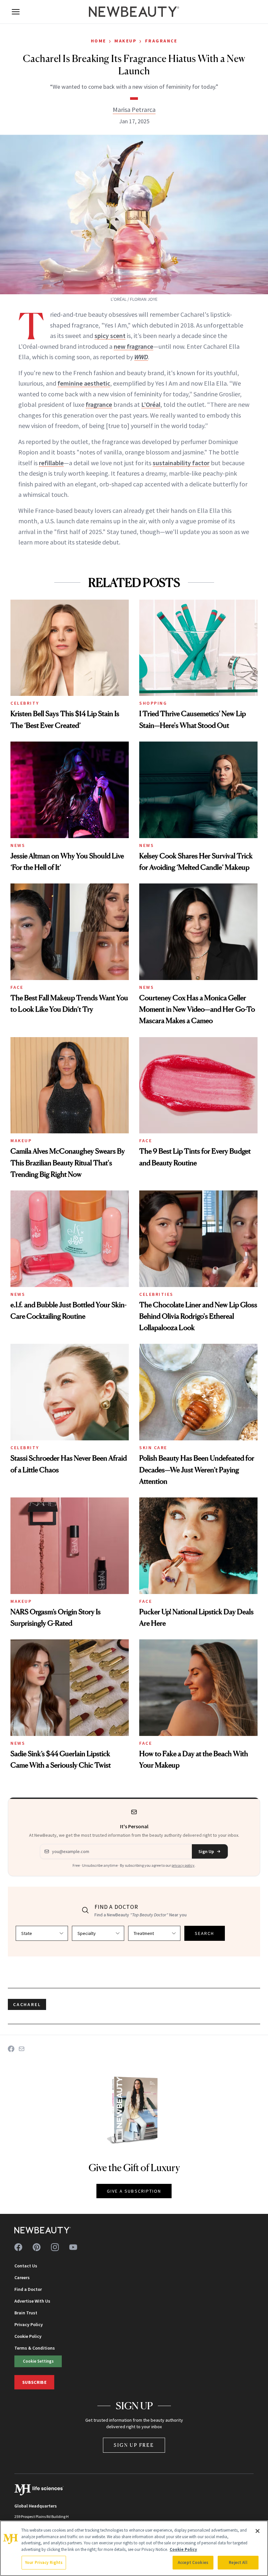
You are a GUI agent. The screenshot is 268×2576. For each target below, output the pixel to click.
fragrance (99, 404)
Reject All (238, 2562)
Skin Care (153, 1448)
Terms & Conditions (35, 2348)
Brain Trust (26, 2313)
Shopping (153, 703)
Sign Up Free (134, 2445)
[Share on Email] (22, 2049)
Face (17, 987)
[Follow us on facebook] (18, 2247)
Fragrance (161, 41)
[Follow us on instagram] (55, 2247)
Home (99, 41)
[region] (134, 2548)
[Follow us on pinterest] (37, 2247)
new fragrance (134, 346)
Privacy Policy (29, 2324)
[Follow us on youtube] (73, 2247)
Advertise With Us (32, 2301)
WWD (141, 357)
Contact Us (26, 2266)
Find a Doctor (28, 2289)
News (18, 845)
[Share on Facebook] (11, 2049)
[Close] (258, 2531)
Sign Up (206, 1851)
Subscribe (34, 2382)
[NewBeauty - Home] (134, 12)
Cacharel (27, 2004)
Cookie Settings (38, 2361)
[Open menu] (16, 12)
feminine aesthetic (84, 383)
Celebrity (25, 703)
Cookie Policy (28, 2336)
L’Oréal (151, 404)
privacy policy (183, 1865)
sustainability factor (181, 463)
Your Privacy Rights (44, 2562)
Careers (22, 2277)
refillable (51, 463)
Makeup (126, 41)
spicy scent (110, 336)
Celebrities (156, 1294)
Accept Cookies (193, 2562)
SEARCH (205, 1933)
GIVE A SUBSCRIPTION (134, 2191)
